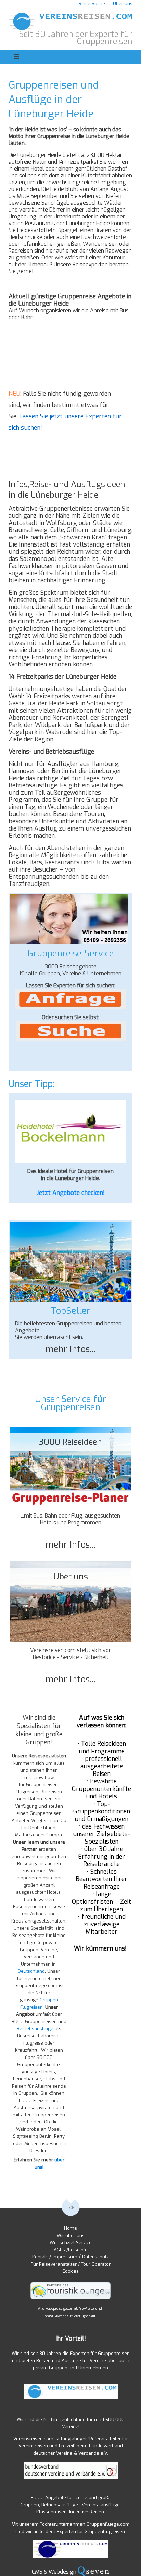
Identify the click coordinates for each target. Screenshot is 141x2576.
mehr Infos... (71, 1349)
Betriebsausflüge (35, 2029)
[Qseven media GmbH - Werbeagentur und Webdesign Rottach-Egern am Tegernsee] (93, 2572)
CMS (37, 2572)
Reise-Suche (92, 4)
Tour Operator (96, 2264)
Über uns (123, 4)
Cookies (70, 2271)
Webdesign (62, 2572)
